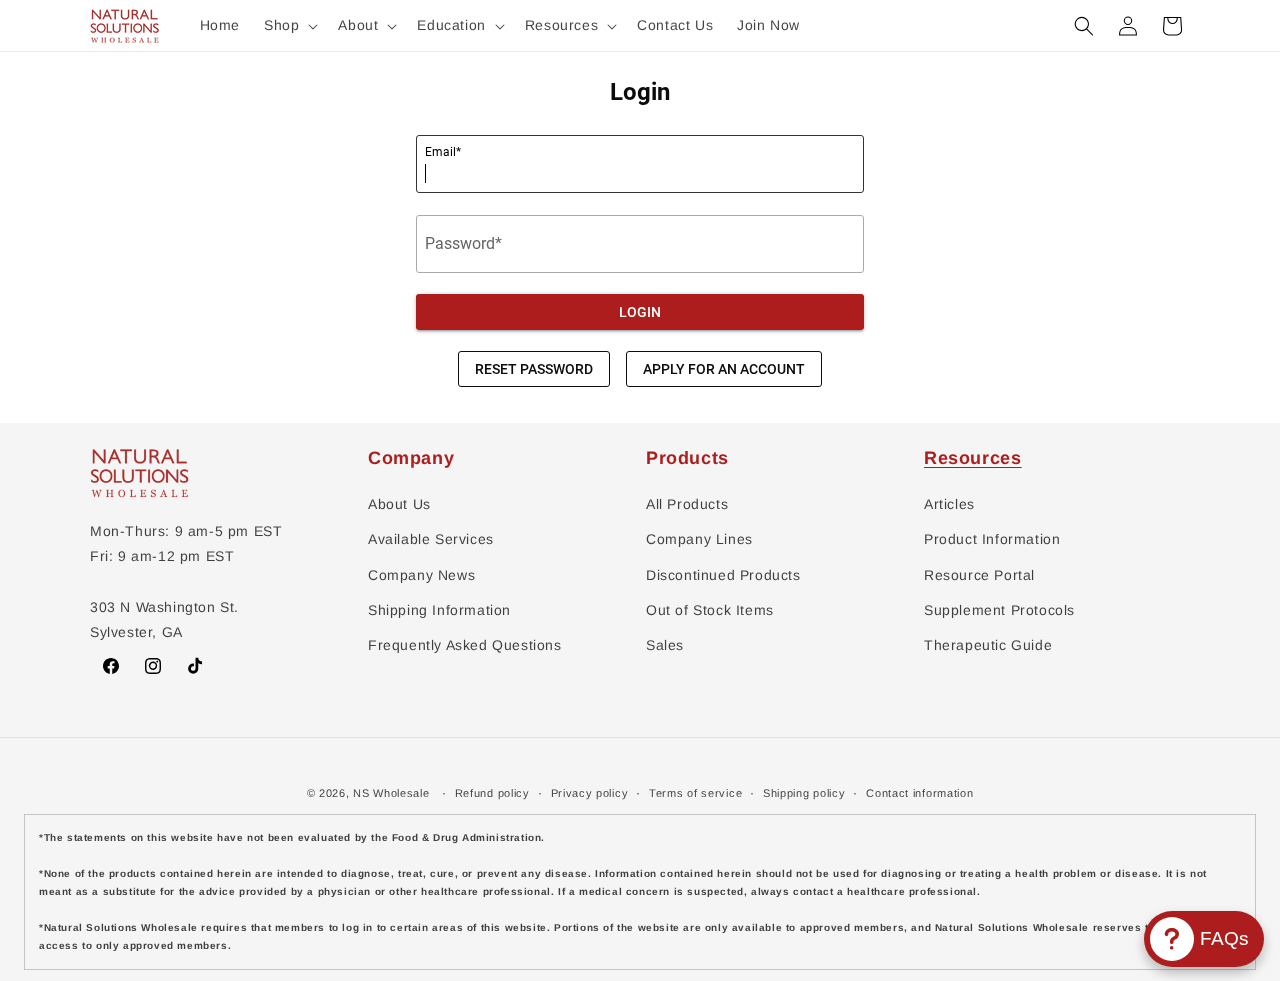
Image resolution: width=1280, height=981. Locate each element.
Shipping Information (439, 610)
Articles (949, 504)
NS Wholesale (391, 793)
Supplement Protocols (999, 610)
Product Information (992, 539)
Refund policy (492, 793)
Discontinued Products (723, 575)
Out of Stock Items (710, 610)
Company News (421, 575)
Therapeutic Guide (988, 645)
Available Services (431, 539)
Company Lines (699, 539)
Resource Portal (979, 575)
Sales (665, 645)
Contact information (919, 793)
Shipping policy (804, 793)
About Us (399, 504)
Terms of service (695, 793)
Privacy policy (590, 793)
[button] (289, 25)
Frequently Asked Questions (465, 645)
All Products (687, 504)
